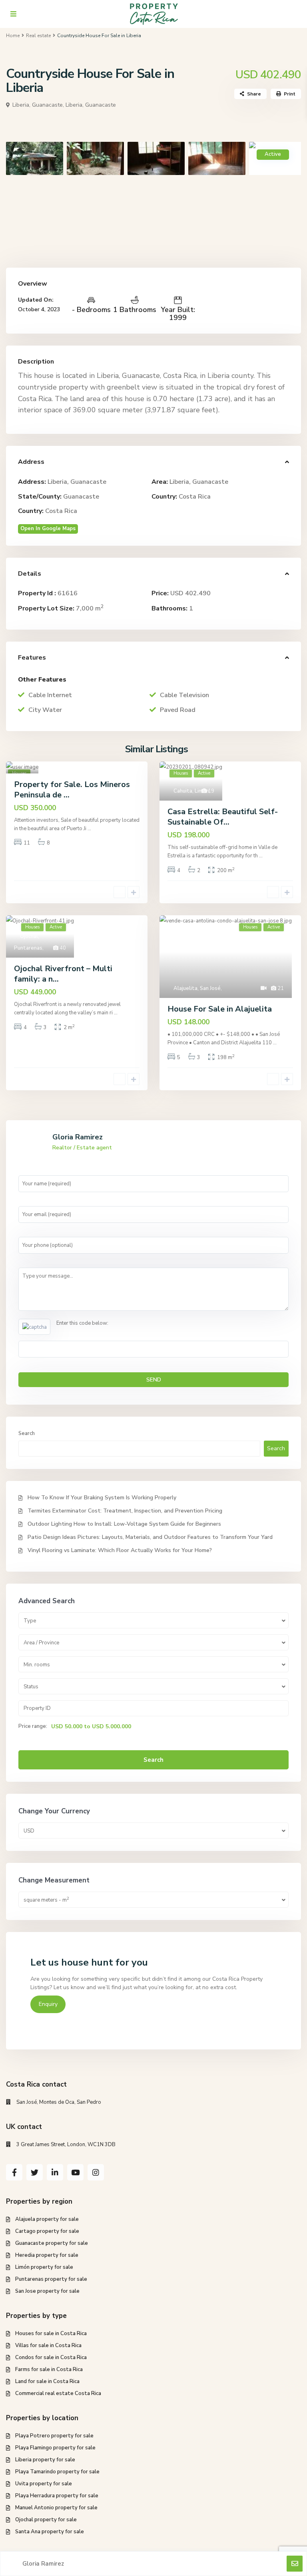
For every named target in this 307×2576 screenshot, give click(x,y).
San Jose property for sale (47, 2291)
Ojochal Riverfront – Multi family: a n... (63, 974)
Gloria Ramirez (78, 1137)
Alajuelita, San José (197, 988)
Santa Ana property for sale (50, 2532)
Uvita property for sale (44, 2484)
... (89, 829)
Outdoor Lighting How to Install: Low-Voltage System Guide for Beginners (124, 1524)
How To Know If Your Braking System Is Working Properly (102, 1498)
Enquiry (48, 2004)
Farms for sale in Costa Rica (49, 2369)
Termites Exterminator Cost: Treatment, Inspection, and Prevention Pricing (125, 1511)
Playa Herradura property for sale (57, 2496)
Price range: (33, 1726)
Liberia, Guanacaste (91, 105)
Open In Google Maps (48, 529)
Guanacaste (81, 497)
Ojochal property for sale (46, 2520)
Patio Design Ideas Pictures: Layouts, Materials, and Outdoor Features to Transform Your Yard (150, 1537)
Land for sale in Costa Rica (47, 2381)
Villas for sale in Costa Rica (48, 2345)
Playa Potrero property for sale (54, 2436)
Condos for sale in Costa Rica (51, 2357)
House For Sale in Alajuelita (220, 1009)
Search (27, 1433)
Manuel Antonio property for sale (56, 2508)
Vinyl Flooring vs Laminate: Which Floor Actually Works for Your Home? (120, 1550)
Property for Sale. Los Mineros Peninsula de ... (72, 790)
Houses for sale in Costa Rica (51, 2334)
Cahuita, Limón (191, 791)
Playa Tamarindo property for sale (57, 2472)
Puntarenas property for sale (51, 2279)
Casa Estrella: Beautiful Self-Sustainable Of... (223, 817)
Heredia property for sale (47, 2255)
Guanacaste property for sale (52, 2243)
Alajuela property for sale (47, 2219)
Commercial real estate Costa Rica (58, 2393)
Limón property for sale (44, 2267)
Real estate (38, 36)
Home (13, 36)
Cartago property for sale (47, 2231)
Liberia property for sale (45, 2460)
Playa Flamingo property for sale (55, 2448)
